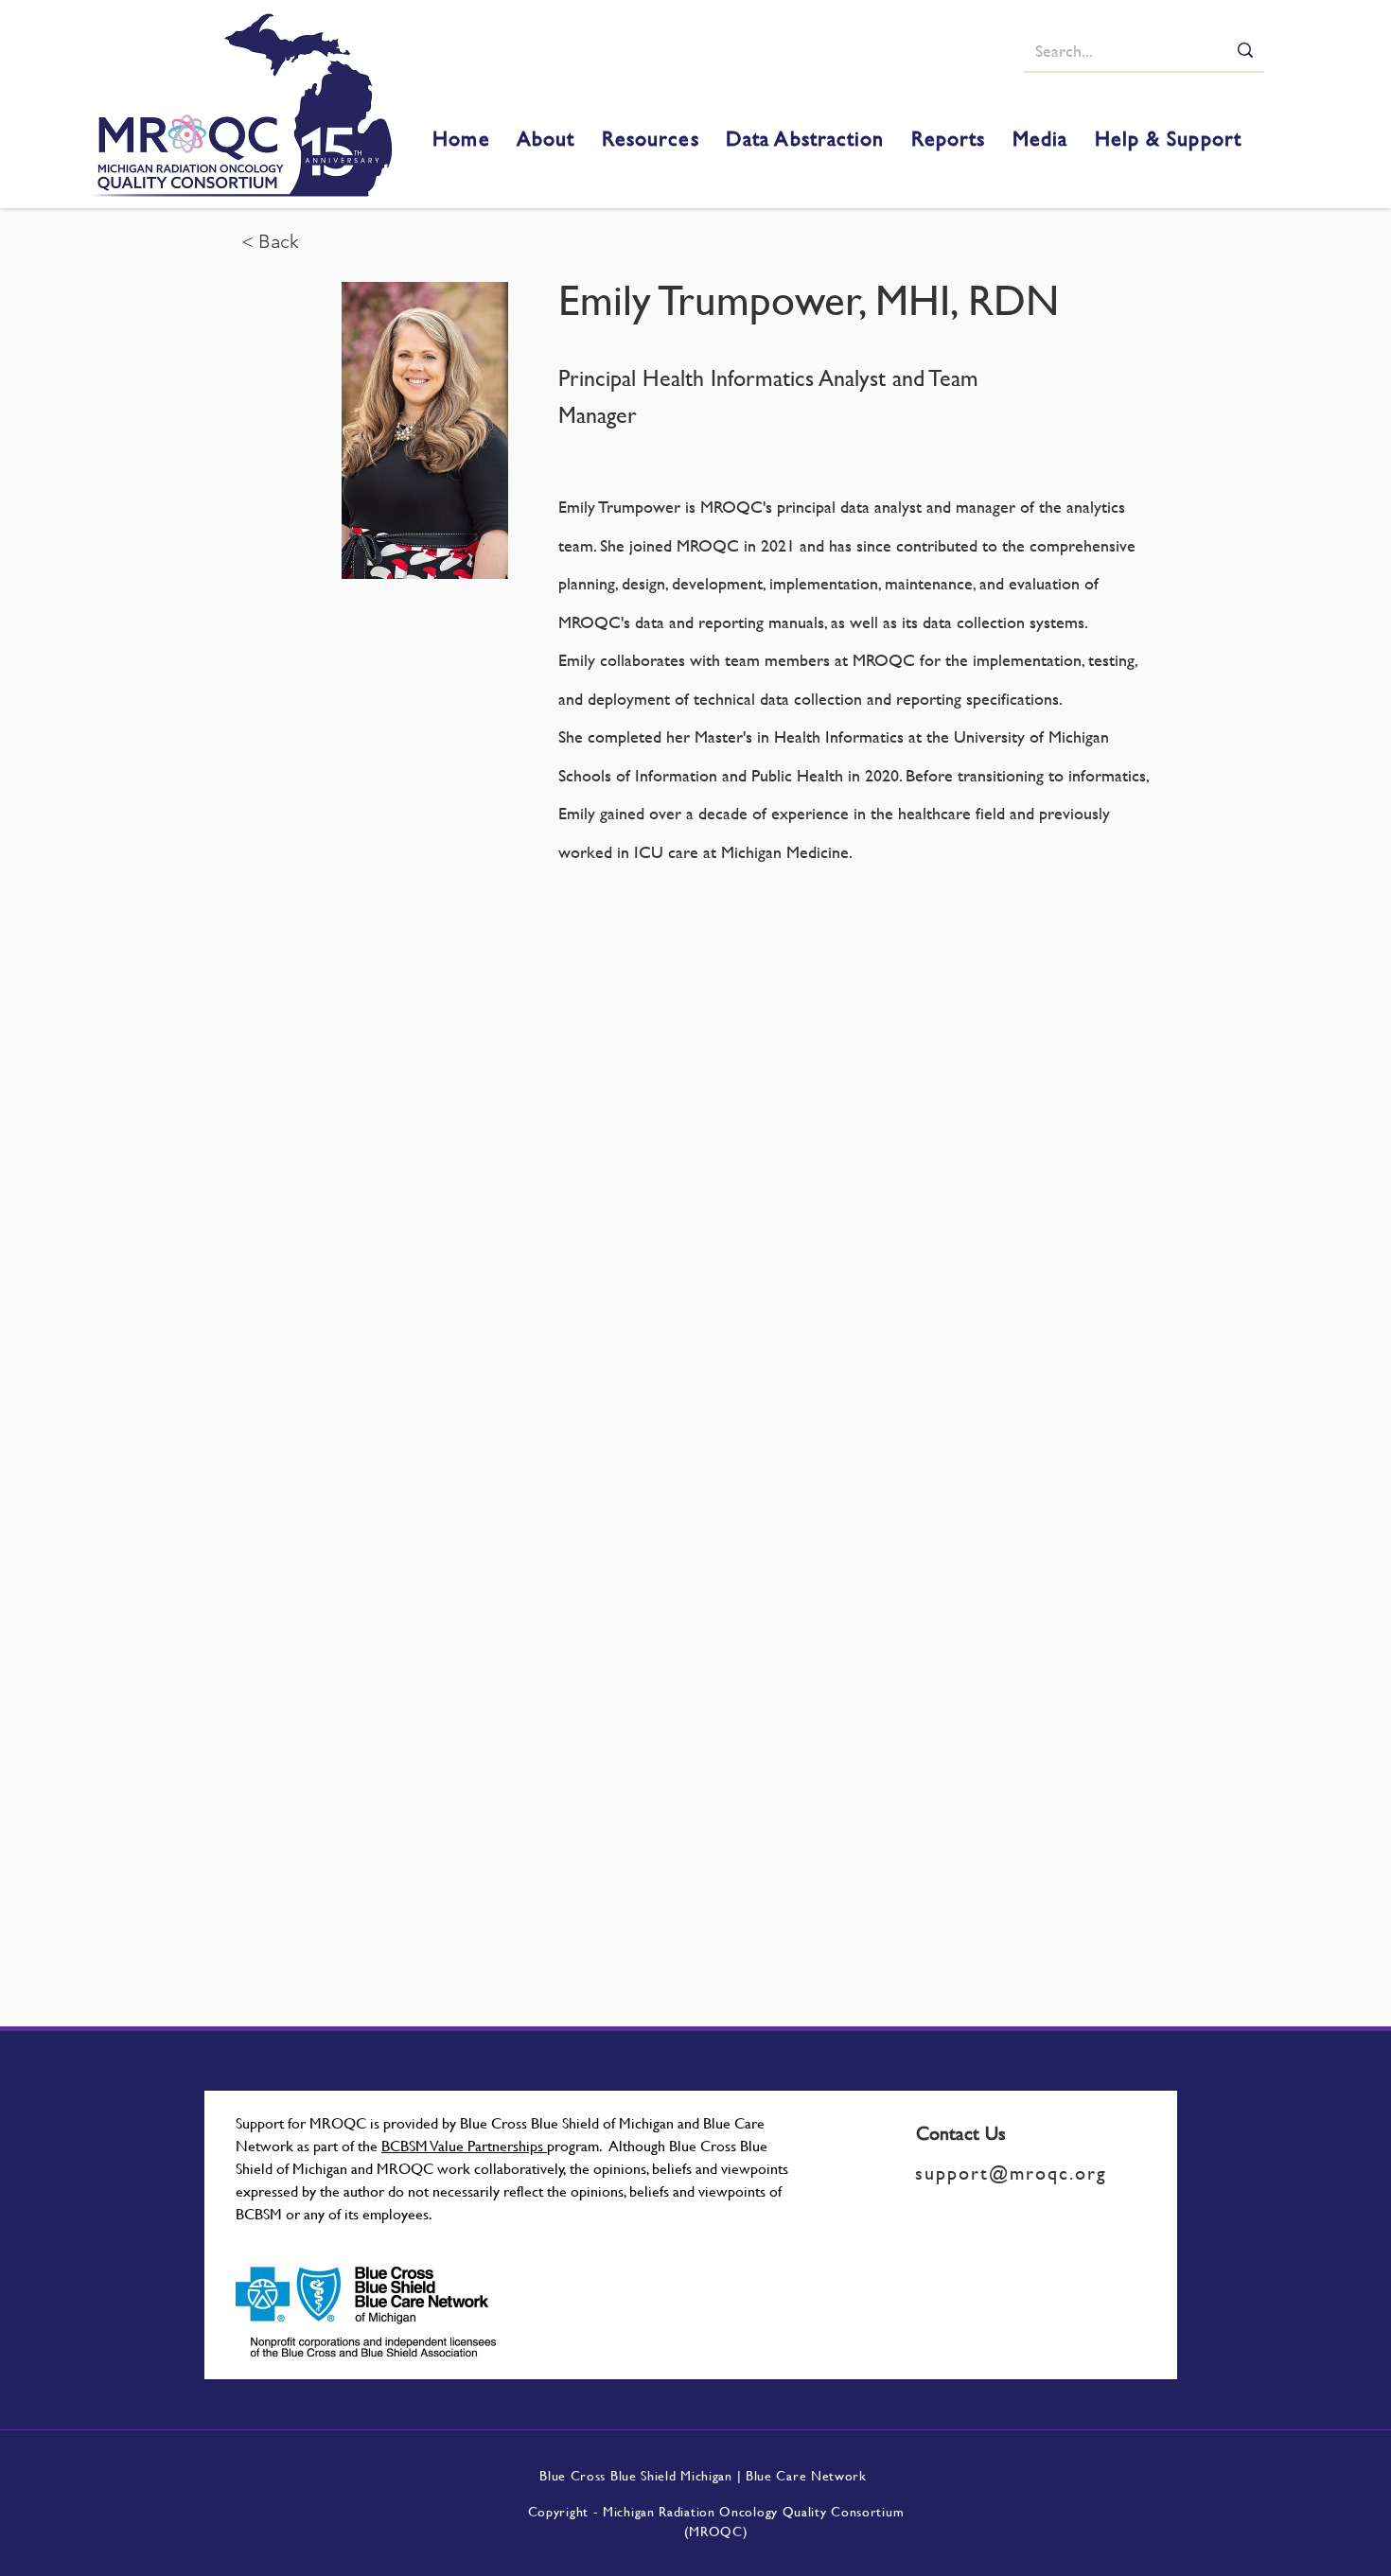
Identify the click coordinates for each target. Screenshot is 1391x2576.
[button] (546, 139)
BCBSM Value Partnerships (464, 2145)
